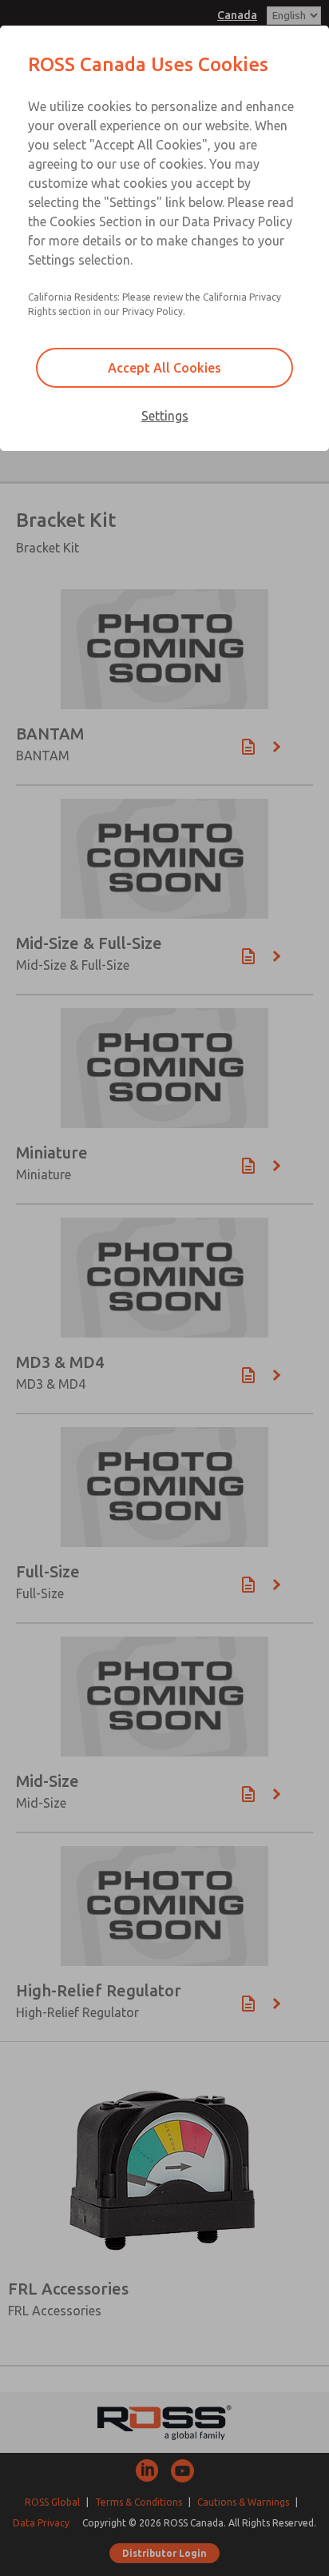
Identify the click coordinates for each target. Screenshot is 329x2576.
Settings (165, 416)
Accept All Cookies (164, 368)
